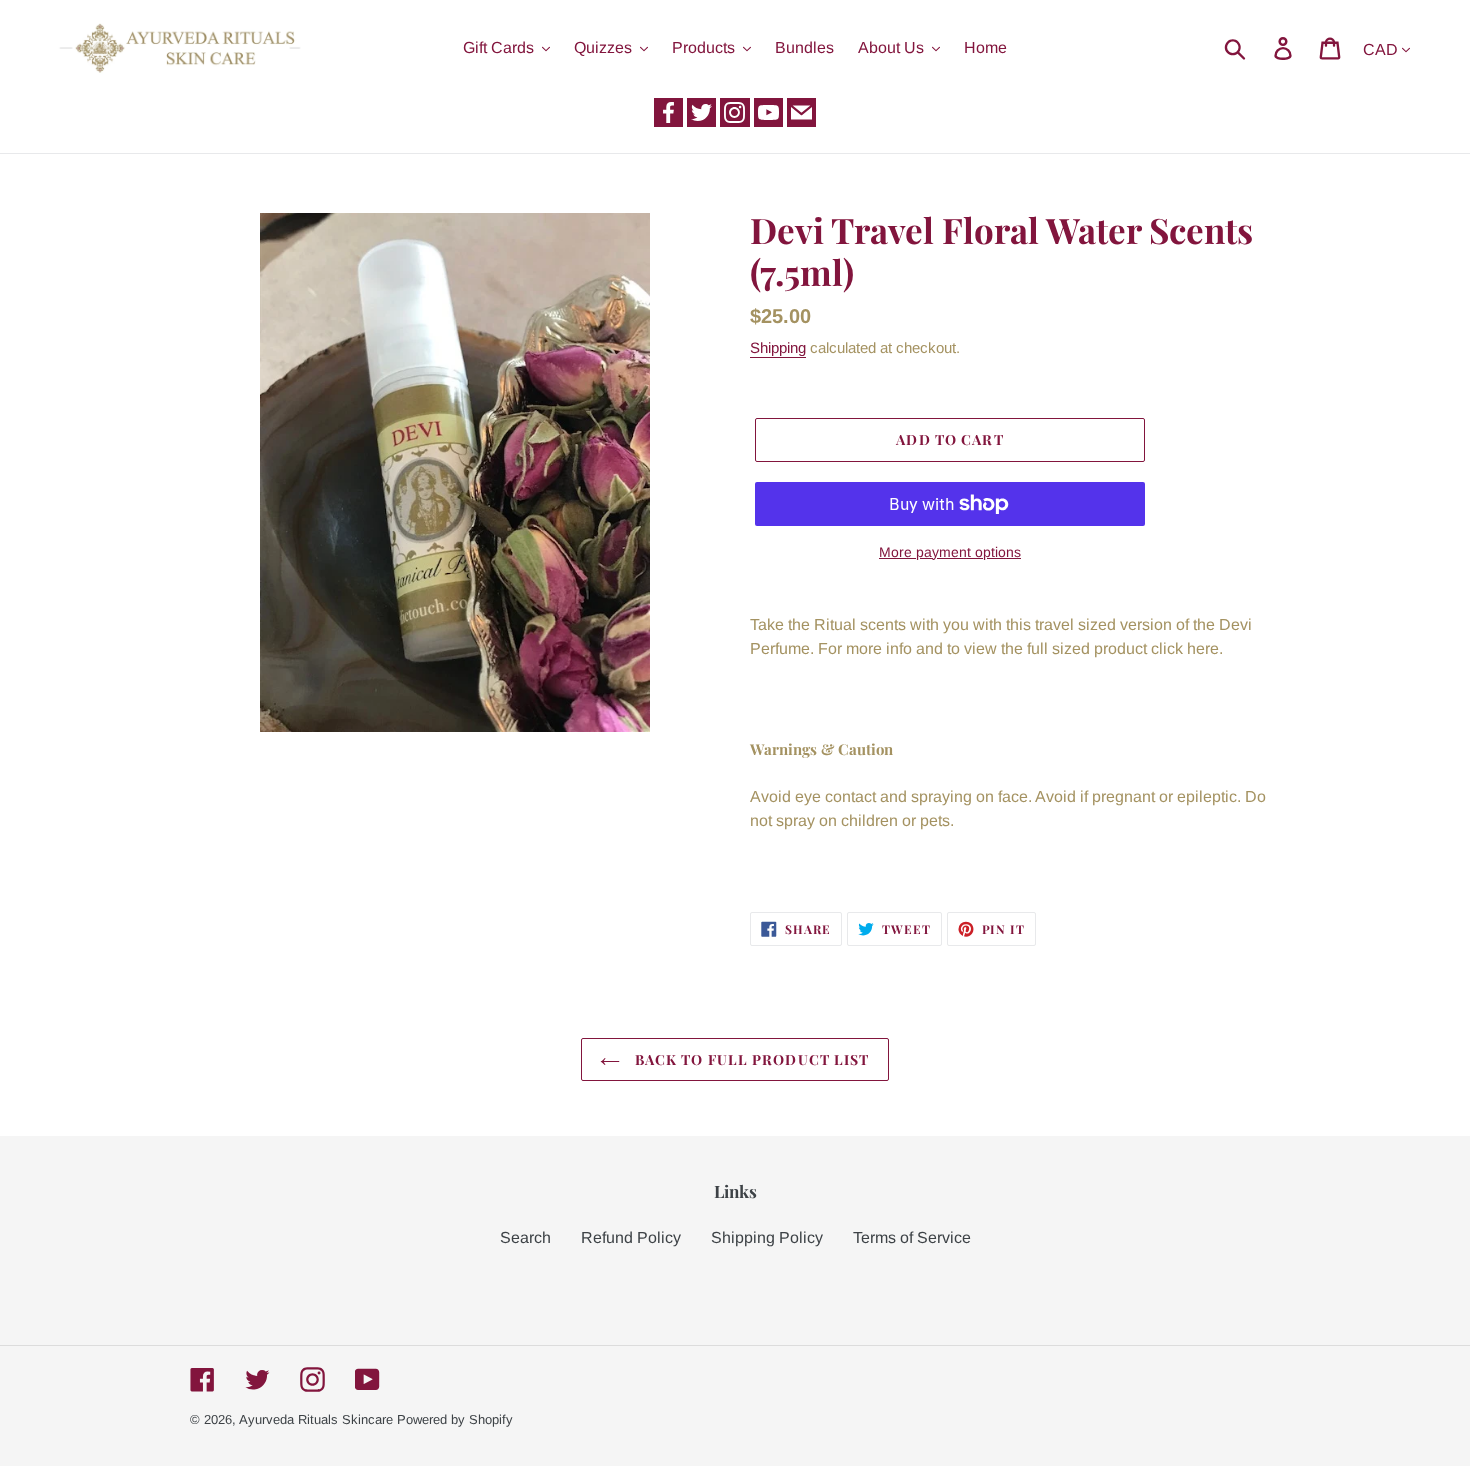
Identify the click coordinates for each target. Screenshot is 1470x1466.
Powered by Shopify (455, 1419)
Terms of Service (912, 1237)
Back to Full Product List (749, 1059)
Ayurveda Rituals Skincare (316, 1419)
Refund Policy (631, 1237)
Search (525, 1237)
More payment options (950, 552)
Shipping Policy (767, 1237)
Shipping (778, 347)
